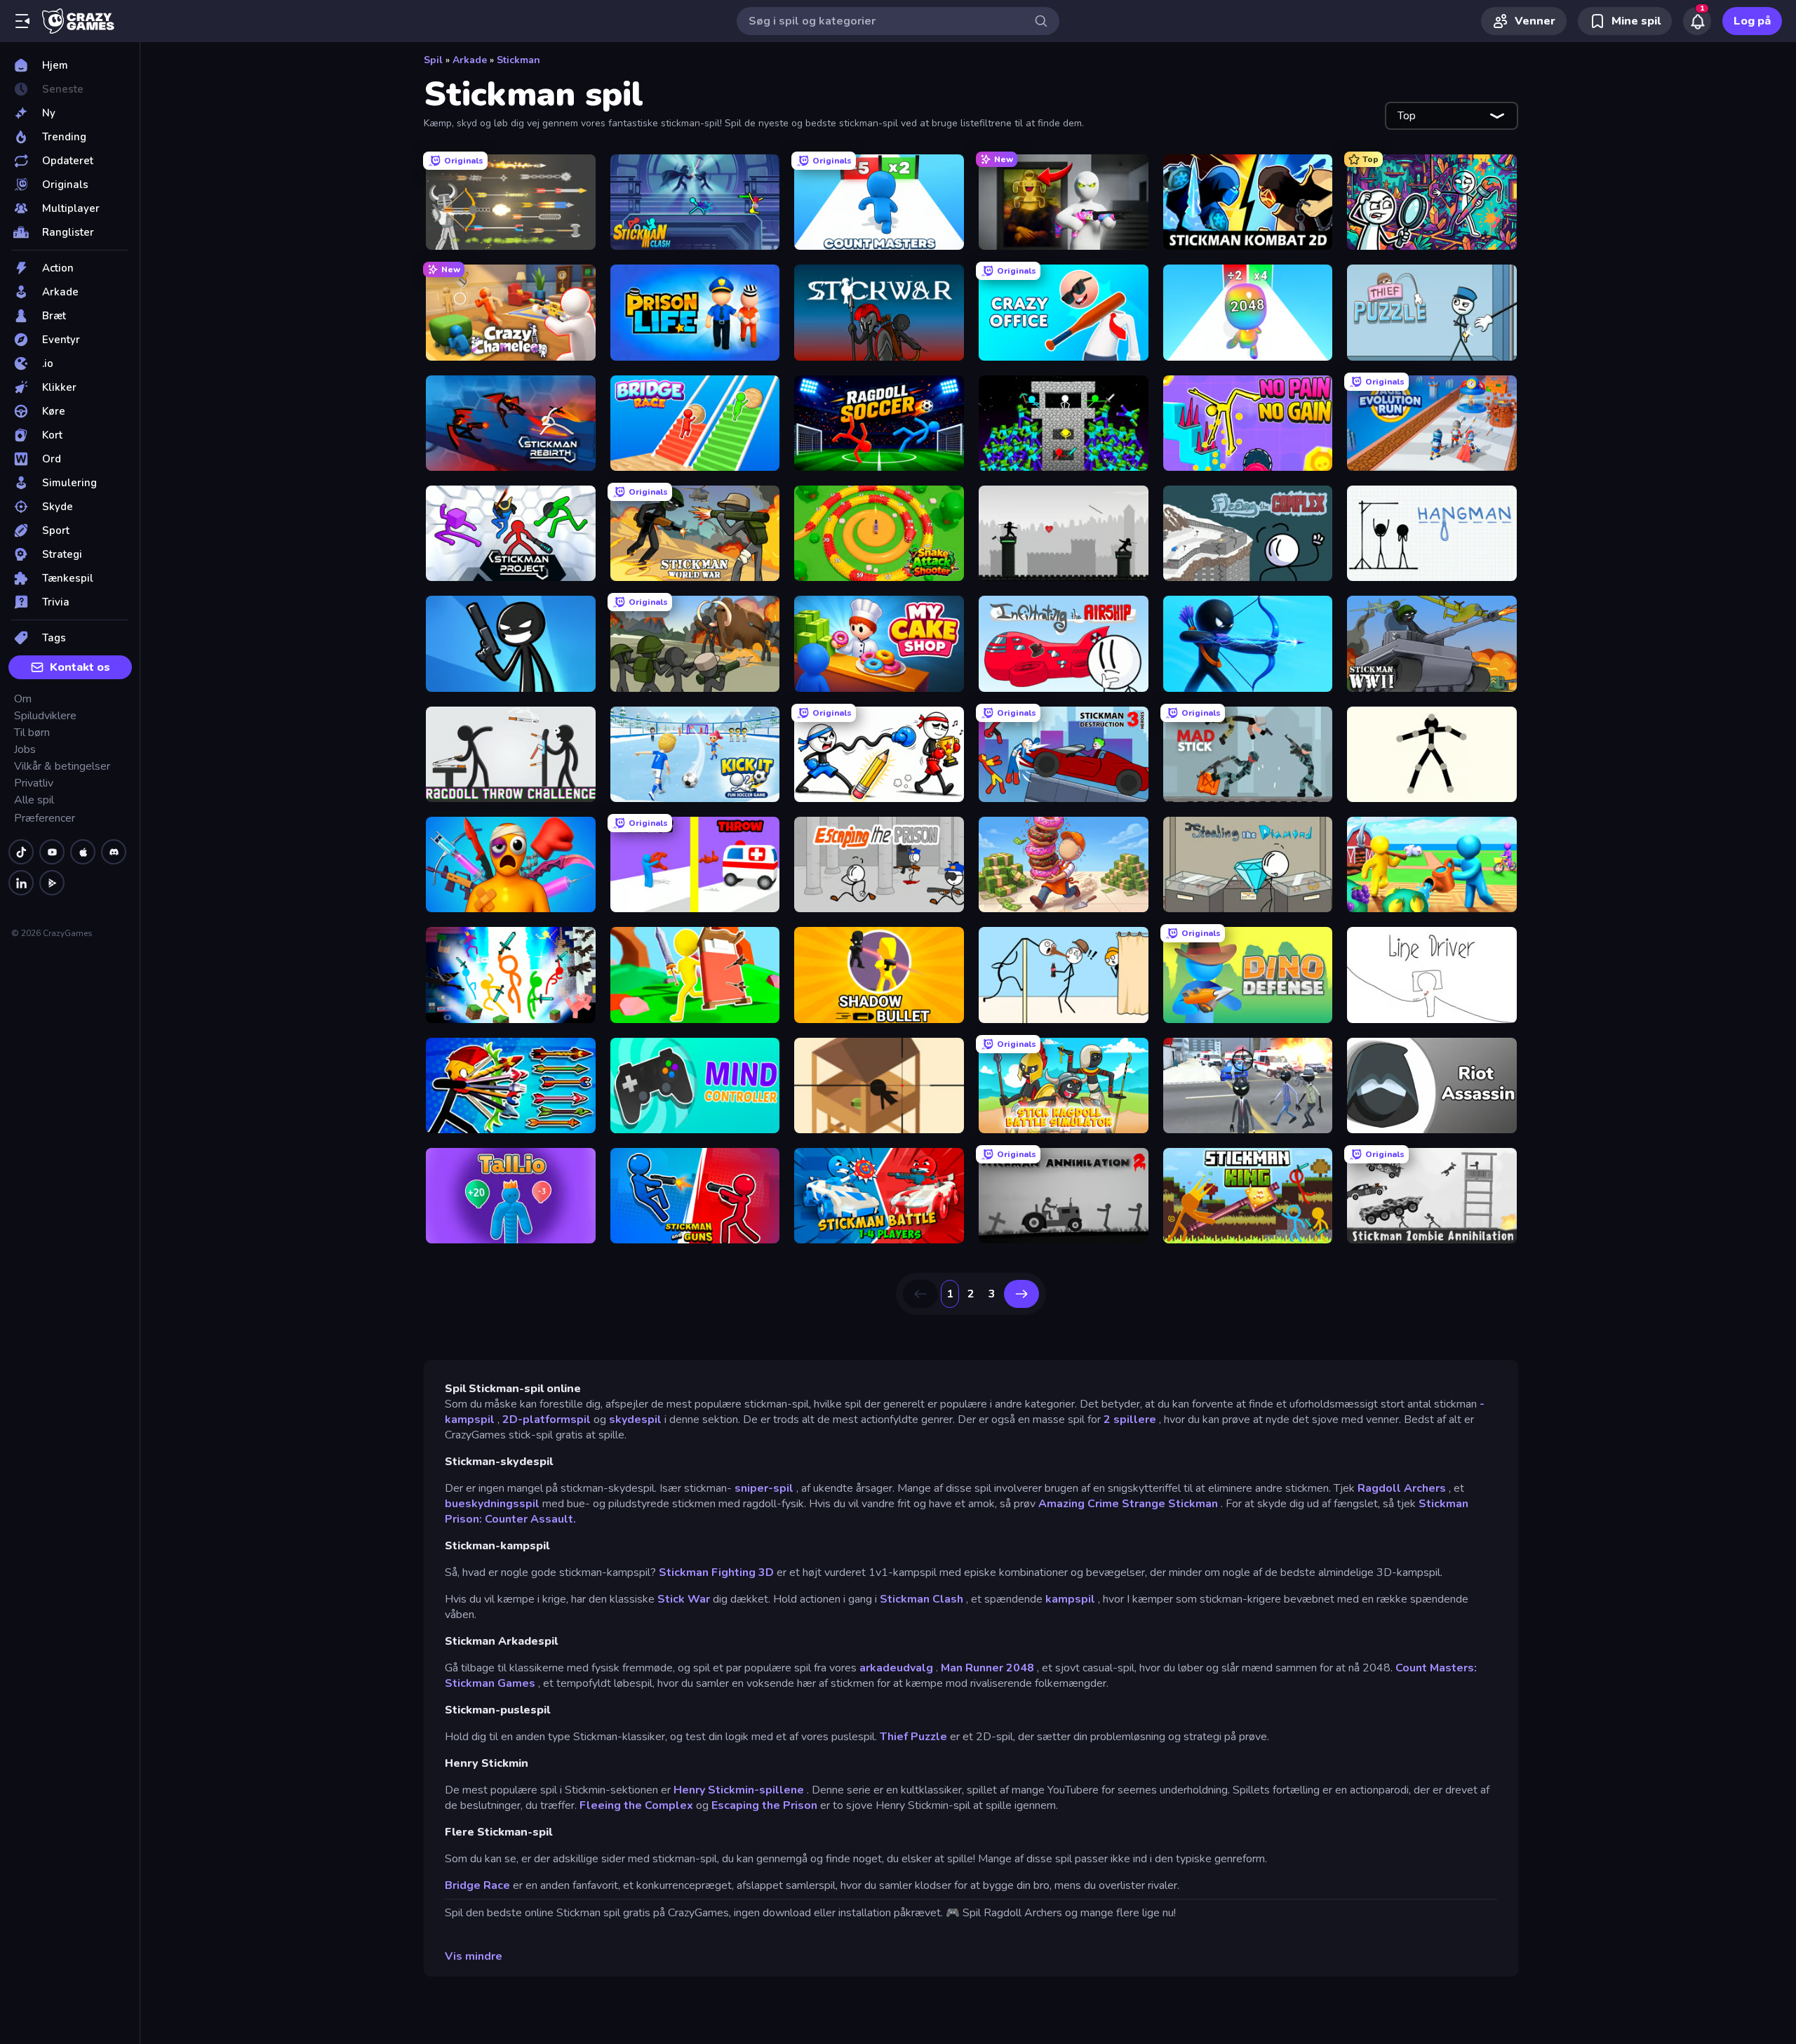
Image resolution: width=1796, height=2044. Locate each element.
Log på (1752, 21)
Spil (433, 60)
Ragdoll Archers (1402, 1488)
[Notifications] (1697, 21)
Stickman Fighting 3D (716, 1572)
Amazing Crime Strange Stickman (1128, 1504)
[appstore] (83, 852)
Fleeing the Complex (636, 1805)
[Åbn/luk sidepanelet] (22, 21)
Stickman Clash (922, 1599)
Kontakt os (80, 667)
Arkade (470, 60)
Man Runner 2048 (987, 1668)
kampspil (1070, 1599)
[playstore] (52, 883)
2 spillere (1130, 1420)
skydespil (635, 1420)
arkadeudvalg (896, 1668)
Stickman (518, 60)
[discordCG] (114, 852)
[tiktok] (21, 852)
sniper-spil (764, 1488)
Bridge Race (477, 1885)
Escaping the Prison (764, 1805)
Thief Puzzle (913, 1737)
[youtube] (52, 852)
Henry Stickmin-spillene (739, 1790)
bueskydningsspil (492, 1504)
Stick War (684, 1599)
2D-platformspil (547, 1420)
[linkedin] (21, 883)
